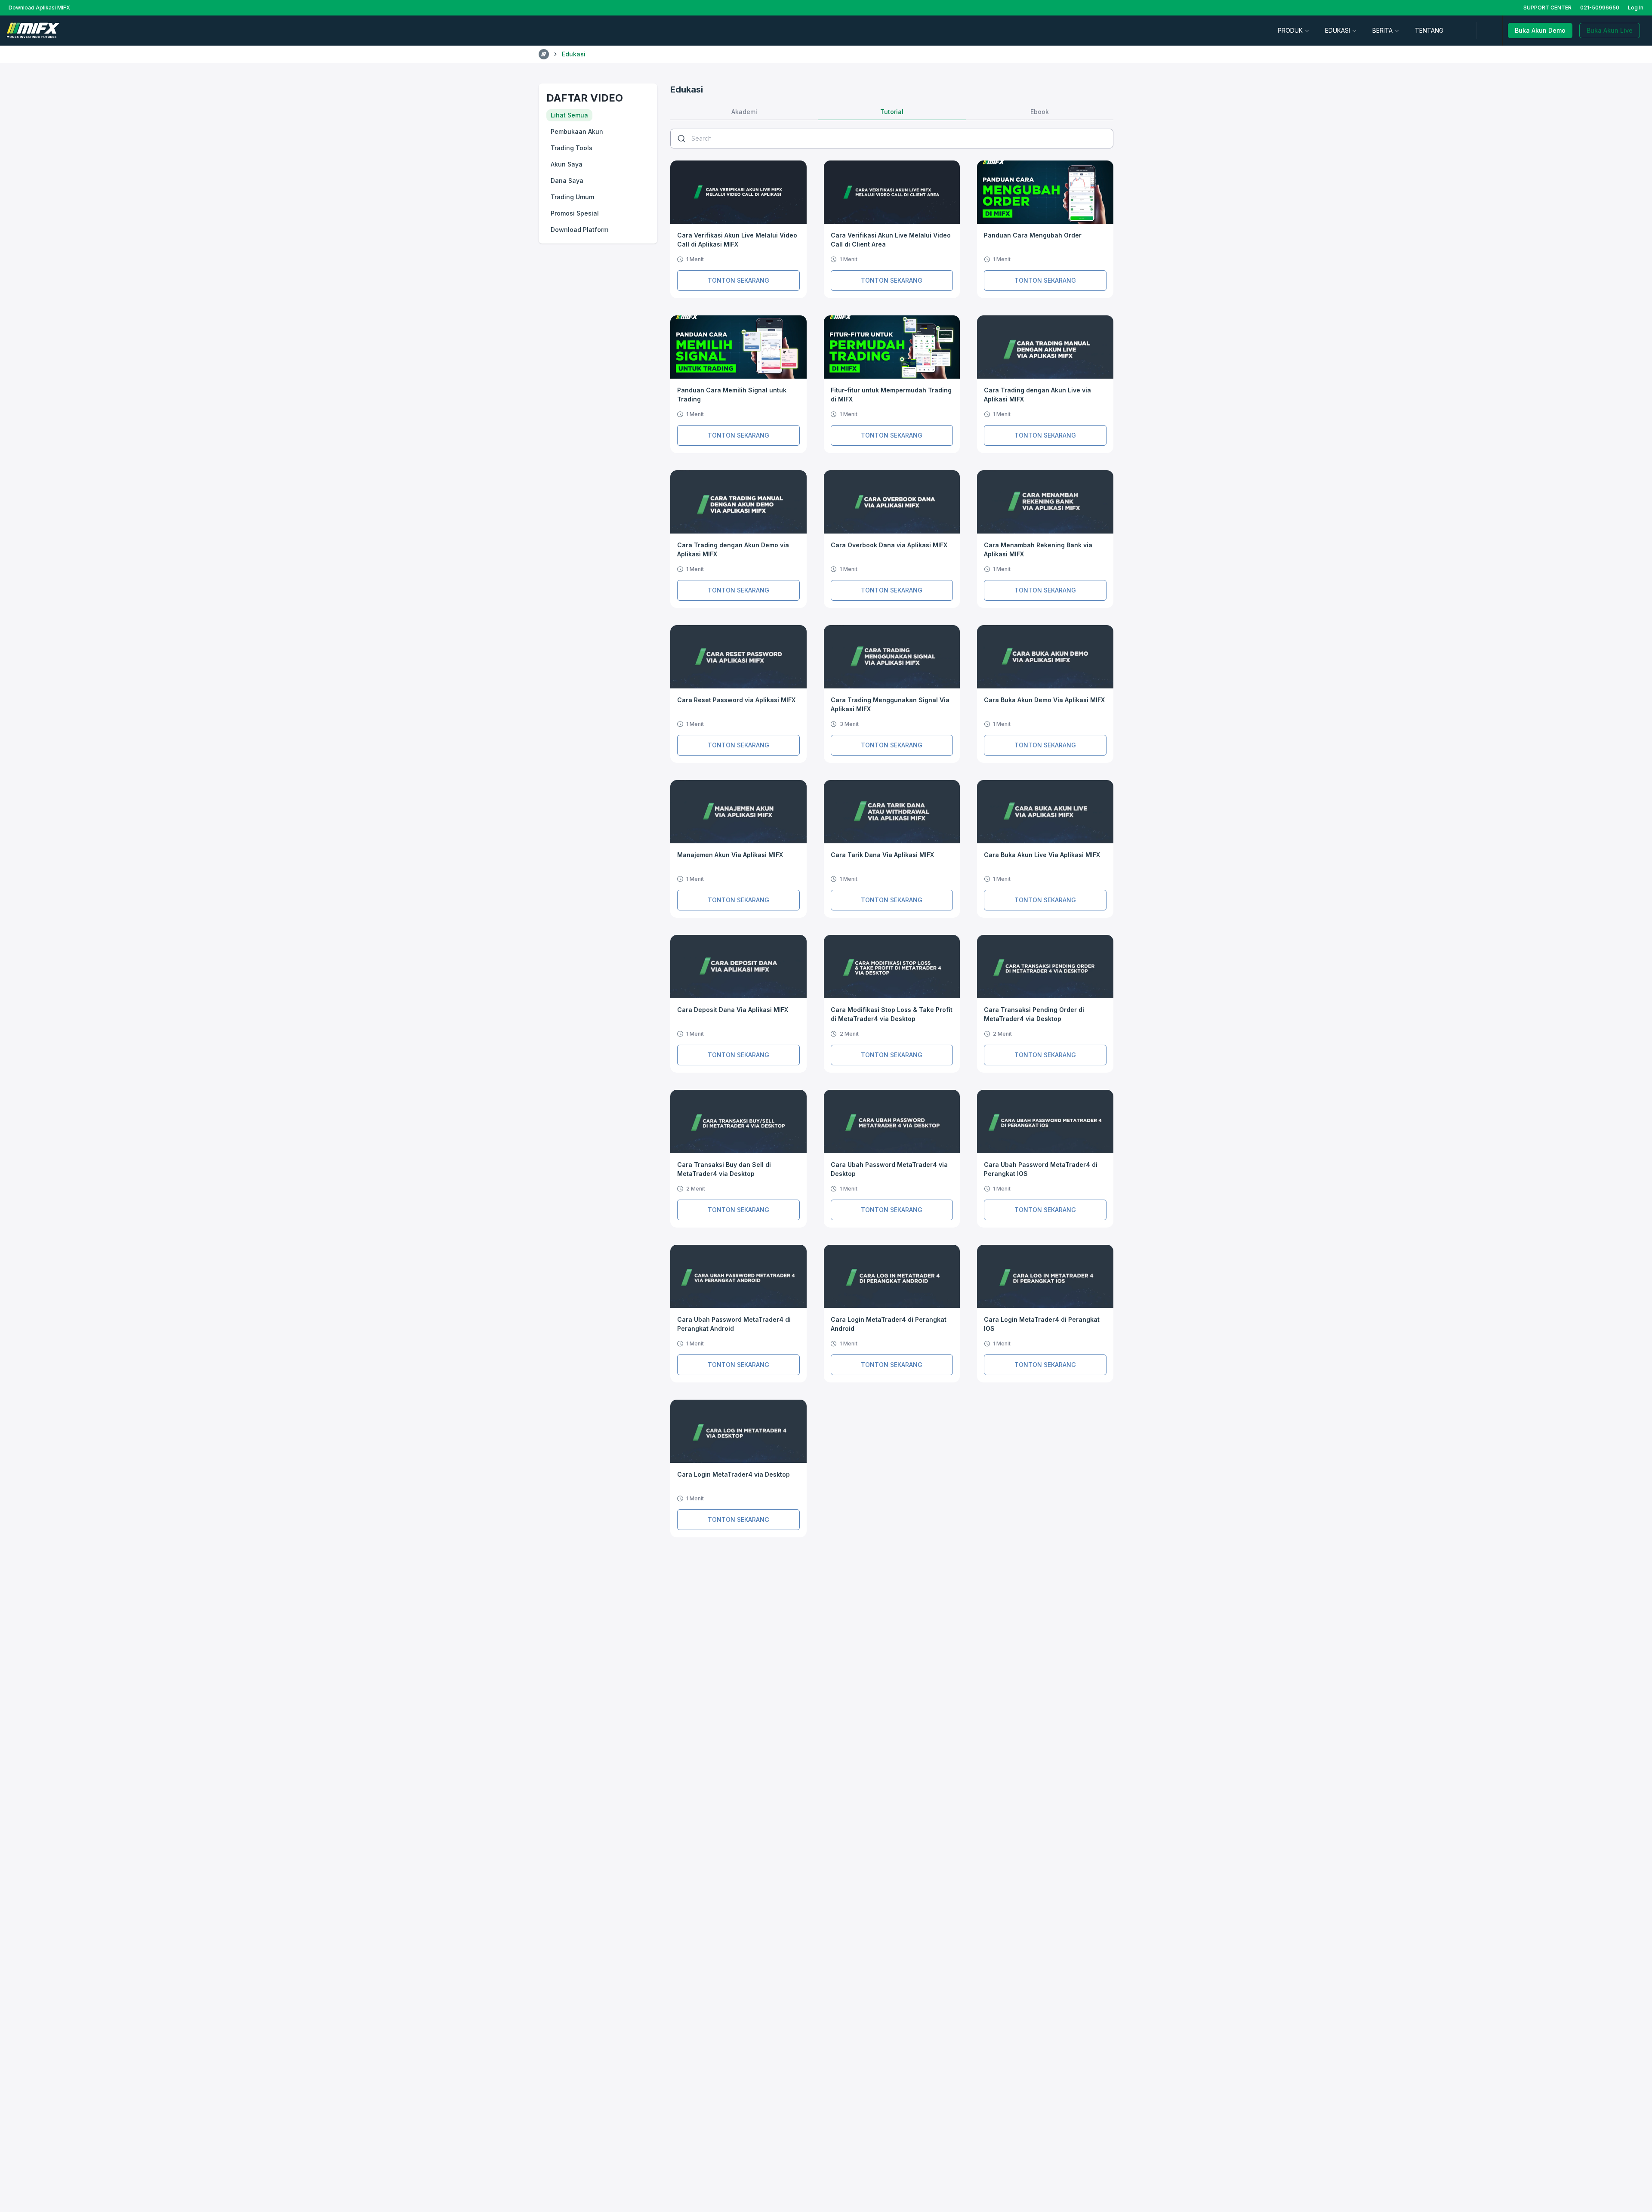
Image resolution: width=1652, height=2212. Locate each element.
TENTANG (1429, 30)
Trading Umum (572, 197)
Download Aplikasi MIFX (39, 8)
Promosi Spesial (575, 213)
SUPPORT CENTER (1547, 8)
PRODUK (1290, 30)
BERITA (1382, 30)
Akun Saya (567, 164)
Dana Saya (567, 180)
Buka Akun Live (1610, 30)
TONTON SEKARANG (738, 280)
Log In (1636, 8)
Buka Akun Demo (1540, 30)
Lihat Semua (569, 115)
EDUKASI (1338, 30)
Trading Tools (572, 148)
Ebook (1040, 112)
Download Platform (579, 230)
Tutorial (892, 112)
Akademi (744, 112)
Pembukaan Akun (577, 131)
